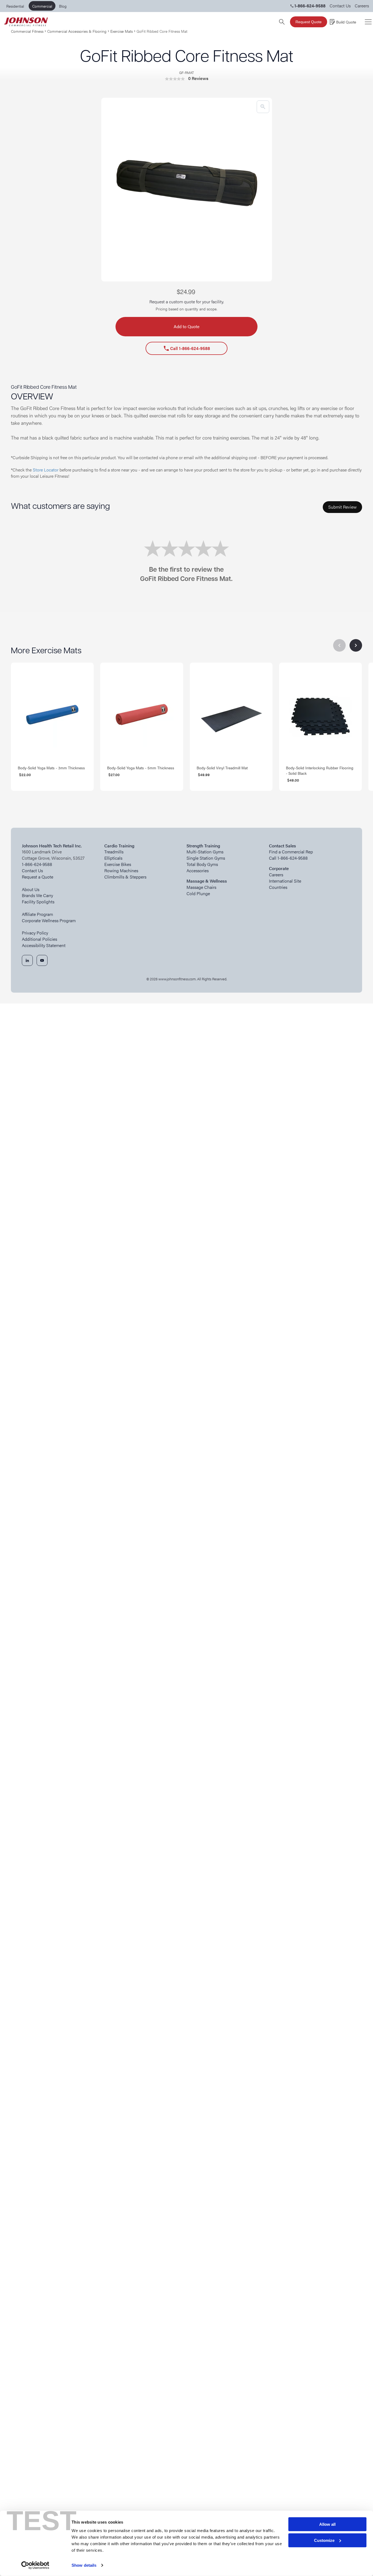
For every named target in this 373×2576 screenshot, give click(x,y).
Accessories (198, 871)
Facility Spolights (38, 902)
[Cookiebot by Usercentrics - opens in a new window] (35, 2565)
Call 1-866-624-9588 (187, 348)
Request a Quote (38, 877)
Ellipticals (113, 858)
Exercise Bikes (118, 864)
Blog (63, 6)
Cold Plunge (198, 894)
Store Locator (46, 470)
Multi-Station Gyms (205, 852)
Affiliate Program (37, 914)
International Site (285, 881)
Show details (84, 2565)
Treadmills (114, 852)
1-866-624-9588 (37, 864)
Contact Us (340, 6)
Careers (362, 6)
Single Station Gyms (206, 858)
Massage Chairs (201, 887)
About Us (31, 889)
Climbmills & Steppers (125, 877)
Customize (324, 2540)
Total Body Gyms (202, 864)
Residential (15, 6)
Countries (278, 887)
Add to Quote (187, 326)
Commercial (42, 6)
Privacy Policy (35, 933)
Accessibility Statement (44, 945)
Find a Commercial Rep (291, 852)
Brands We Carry (37, 895)
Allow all (327, 2524)
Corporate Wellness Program (49, 921)
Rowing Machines (121, 871)
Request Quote (309, 22)
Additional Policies (39, 939)
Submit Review (342, 507)
